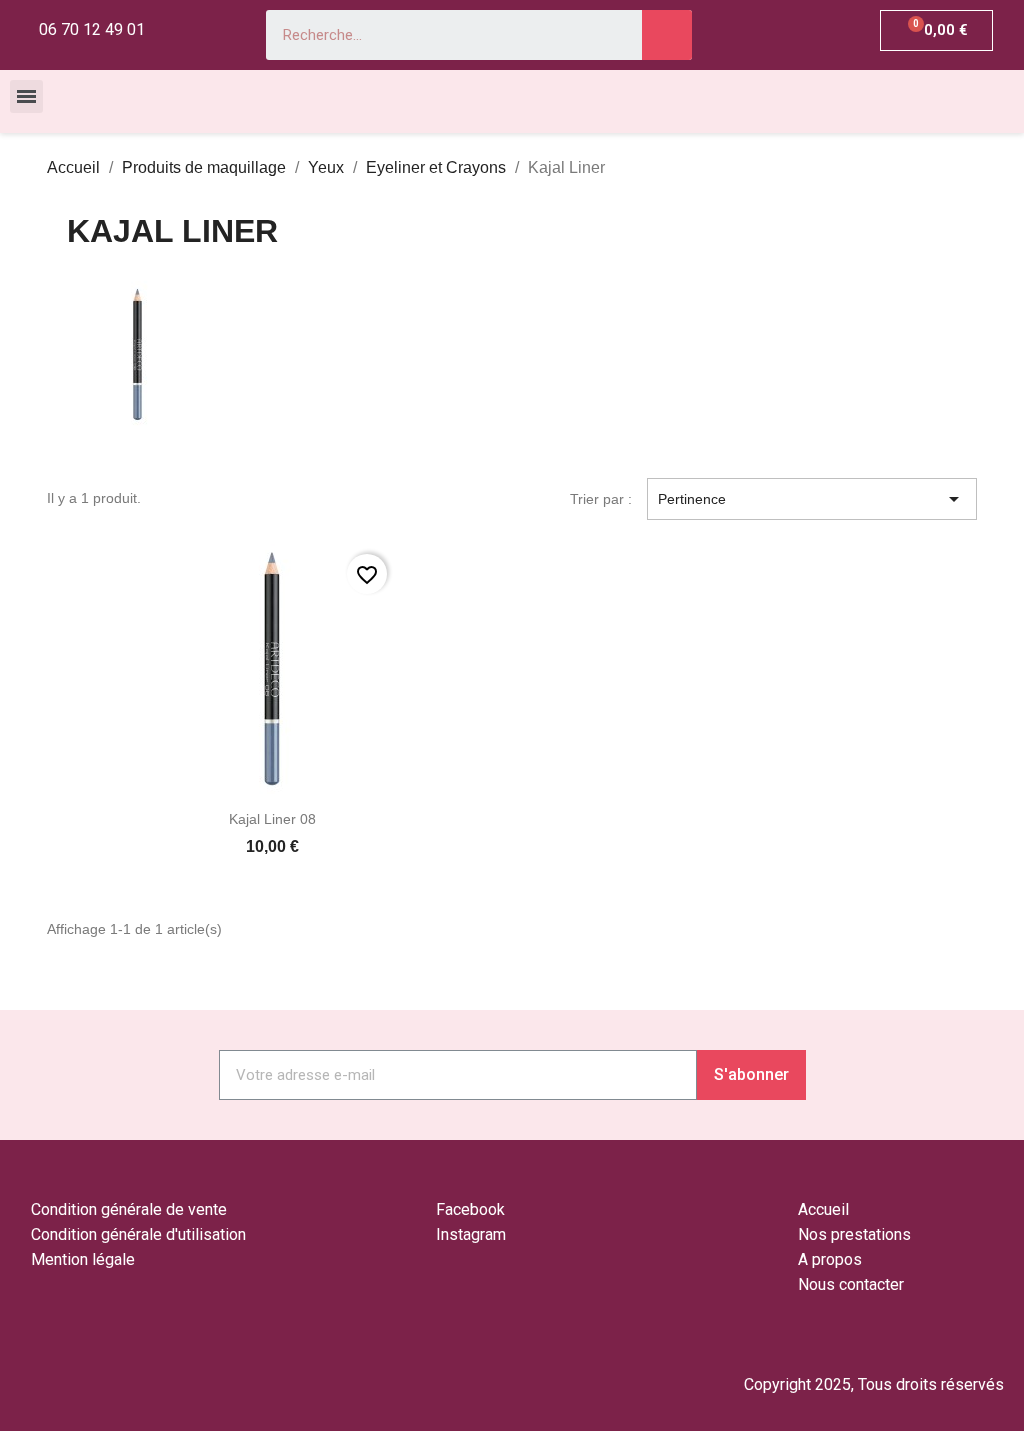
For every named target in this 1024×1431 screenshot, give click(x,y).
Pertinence (812, 499)
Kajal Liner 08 (272, 819)
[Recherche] (667, 35)
